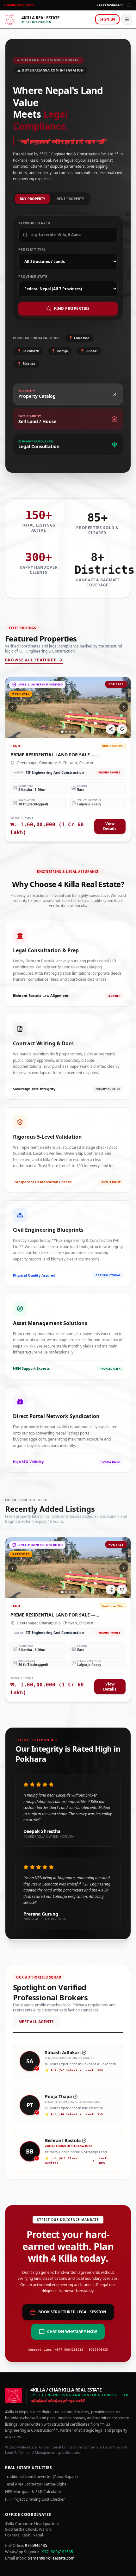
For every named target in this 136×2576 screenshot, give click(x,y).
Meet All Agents (36, 2022)
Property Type (32, 249)
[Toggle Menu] (127, 19)
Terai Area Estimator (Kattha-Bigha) (36, 2484)
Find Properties (72, 308)
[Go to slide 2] (66, 732)
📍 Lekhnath (28, 351)
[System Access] (129, 5)
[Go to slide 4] (74, 732)
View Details (110, 826)
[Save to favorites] (122, 729)
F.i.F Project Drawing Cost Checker (35, 2499)
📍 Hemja (60, 351)
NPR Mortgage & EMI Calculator (33, 2492)
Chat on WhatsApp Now (72, 2332)
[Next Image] (124, 707)
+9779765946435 (110, 5)
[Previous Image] (12, 707)
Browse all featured (31, 660)
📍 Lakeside (79, 338)
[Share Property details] (111, 729)
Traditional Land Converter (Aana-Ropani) (41, 2477)
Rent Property (70, 199)
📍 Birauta (26, 363)
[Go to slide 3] (70, 732)
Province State (33, 277)
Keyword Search (34, 223)
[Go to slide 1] (62, 732)
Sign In (107, 19)
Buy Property (32, 199)
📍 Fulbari (89, 351)
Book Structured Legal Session (72, 2312)
